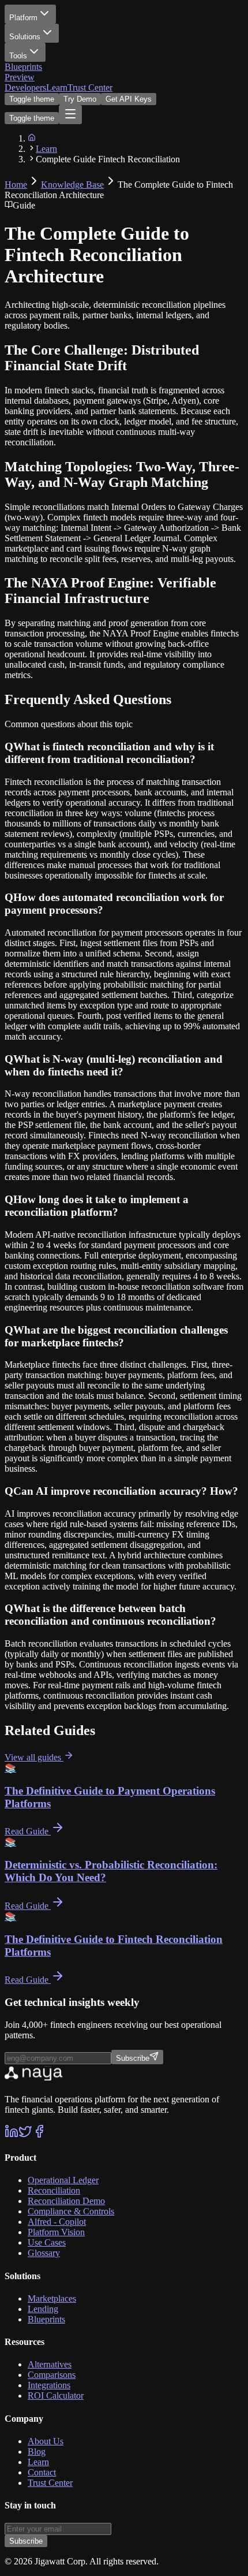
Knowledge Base (72, 185)
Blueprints (23, 72)
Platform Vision (56, 2232)
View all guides (34, 1757)
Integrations (49, 2385)
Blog (37, 2452)
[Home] (32, 138)
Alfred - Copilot (57, 2222)
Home (16, 185)
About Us (46, 2441)
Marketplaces (52, 2298)
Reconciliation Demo (66, 2201)
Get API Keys (129, 99)
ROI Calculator (56, 2396)
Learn (57, 88)
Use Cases (47, 2242)
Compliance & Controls (71, 2211)
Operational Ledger (63, 2180)
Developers (25, 88)
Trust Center (90, 88)
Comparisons (52, 2375)
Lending (43, 2309)
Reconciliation (54, 2190)
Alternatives (50, 2364)
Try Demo (80, 99)
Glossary (44, 2253)
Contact (42, 2472)
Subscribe (26, 2541)
